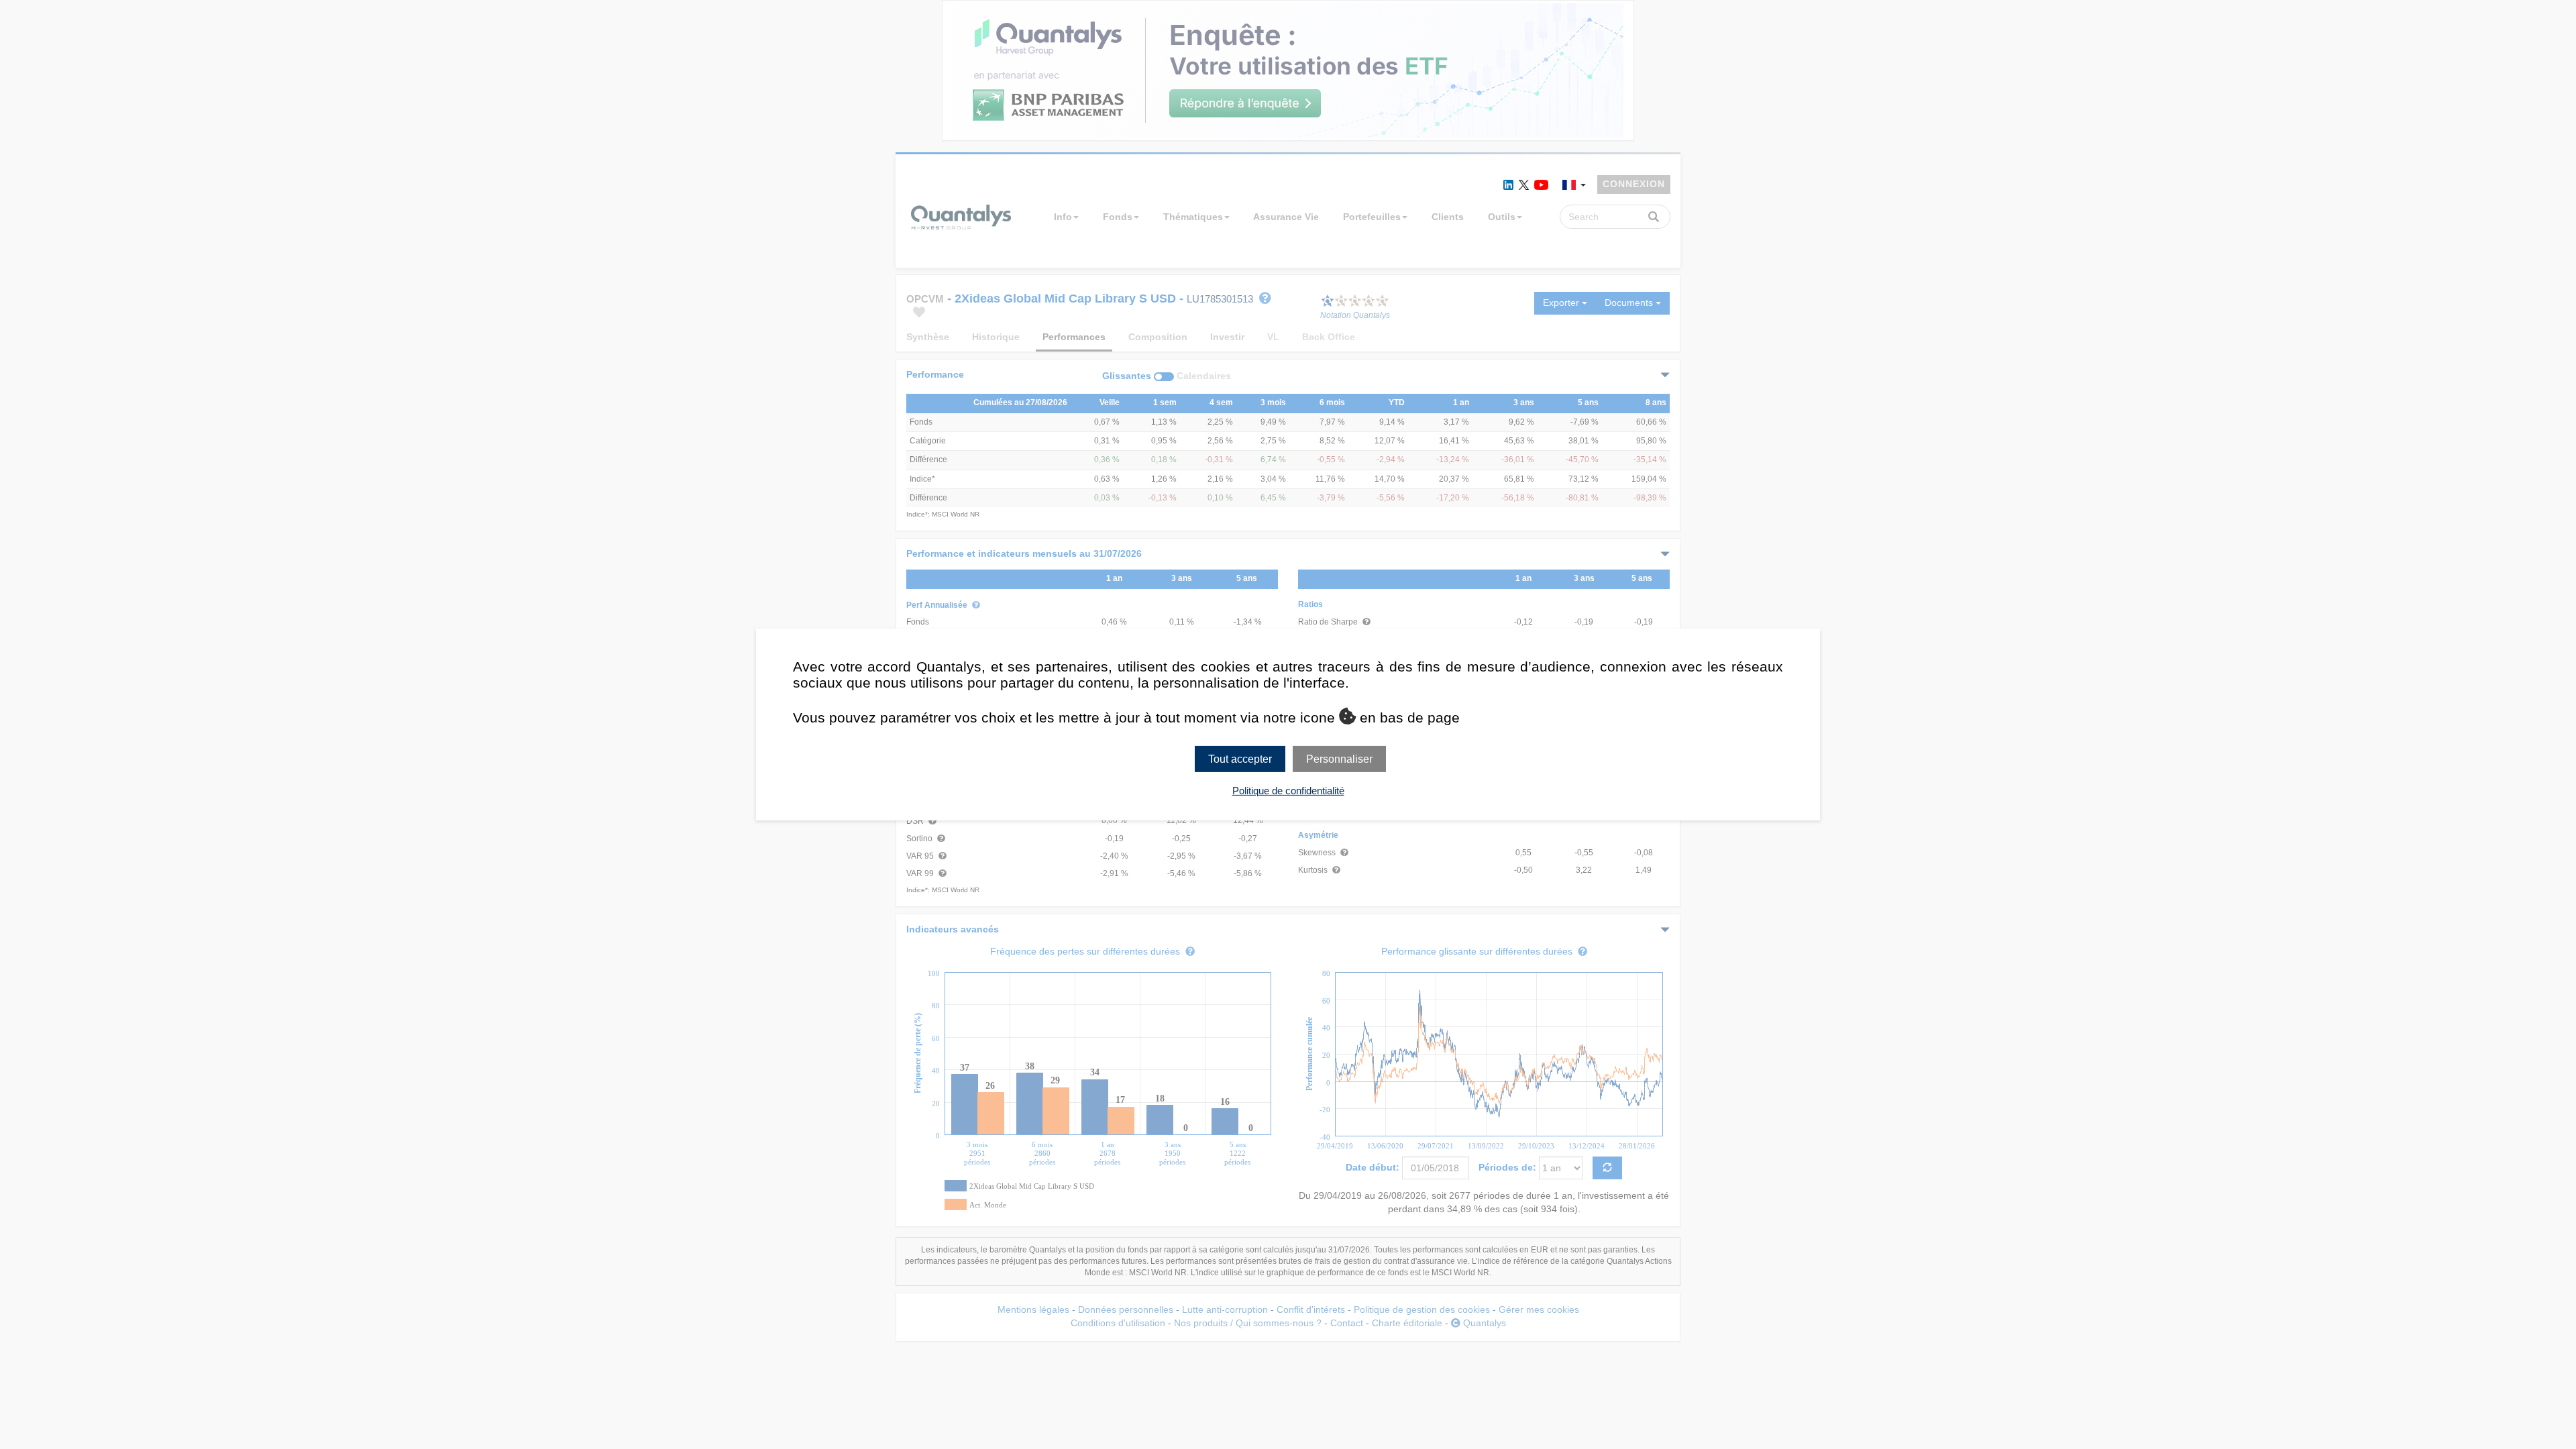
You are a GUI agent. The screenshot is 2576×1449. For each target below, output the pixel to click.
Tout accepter (1240, 759)
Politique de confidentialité (1288, 791)
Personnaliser (1339, 759)
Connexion (1634, 184)
